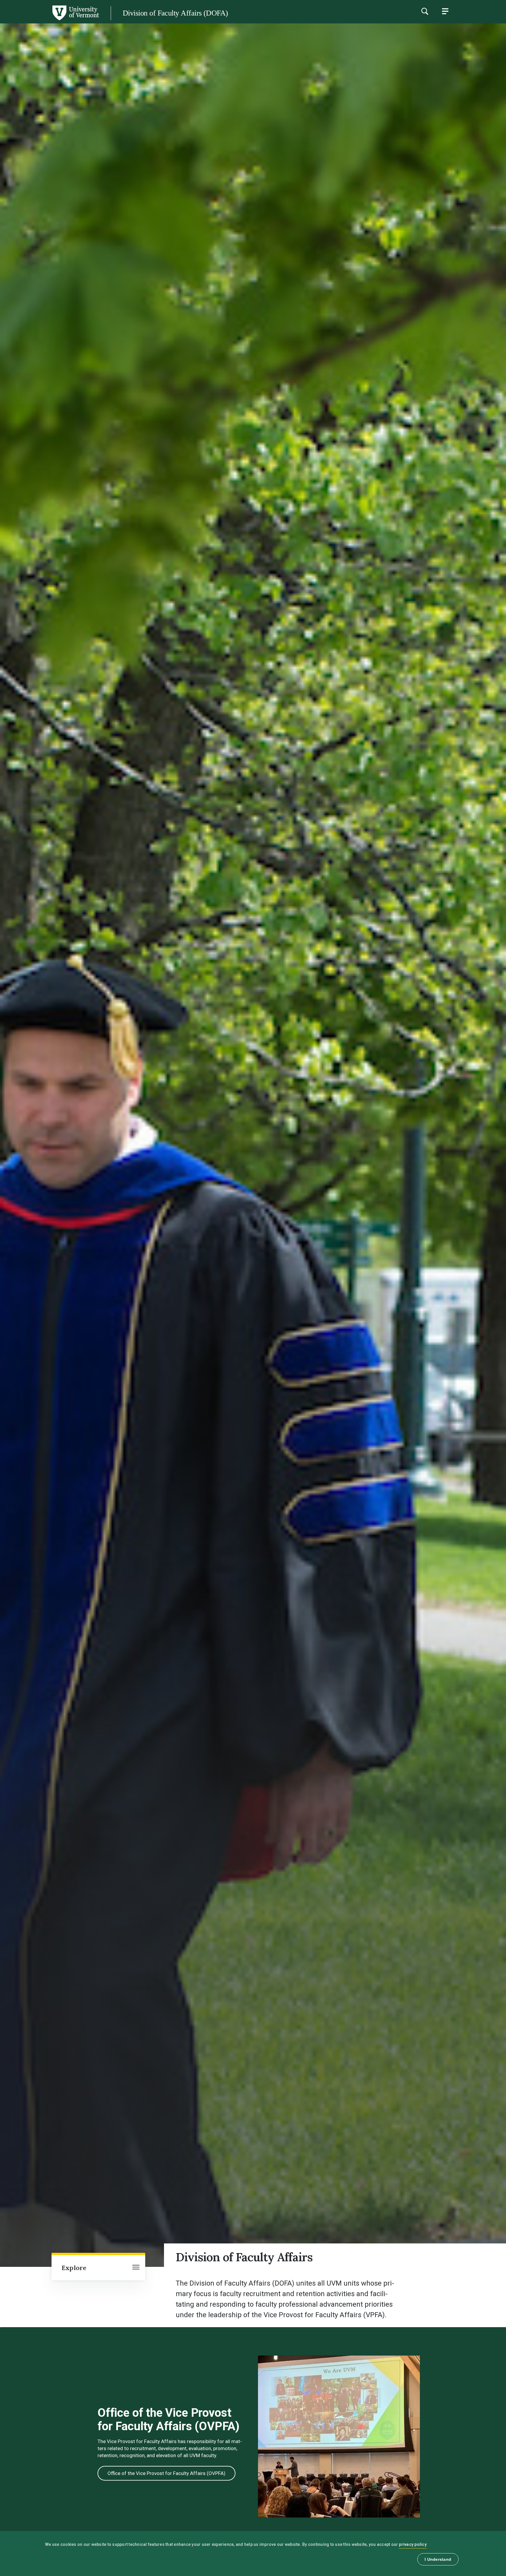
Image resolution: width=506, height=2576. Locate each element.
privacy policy (413, 2544)
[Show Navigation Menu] (445, 11)
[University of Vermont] (49, 20)
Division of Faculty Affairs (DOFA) (175, 13)
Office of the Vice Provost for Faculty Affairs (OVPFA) (166, 2473)
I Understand (438, 2559)
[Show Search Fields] (425, 11)
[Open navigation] (136, 2268)
